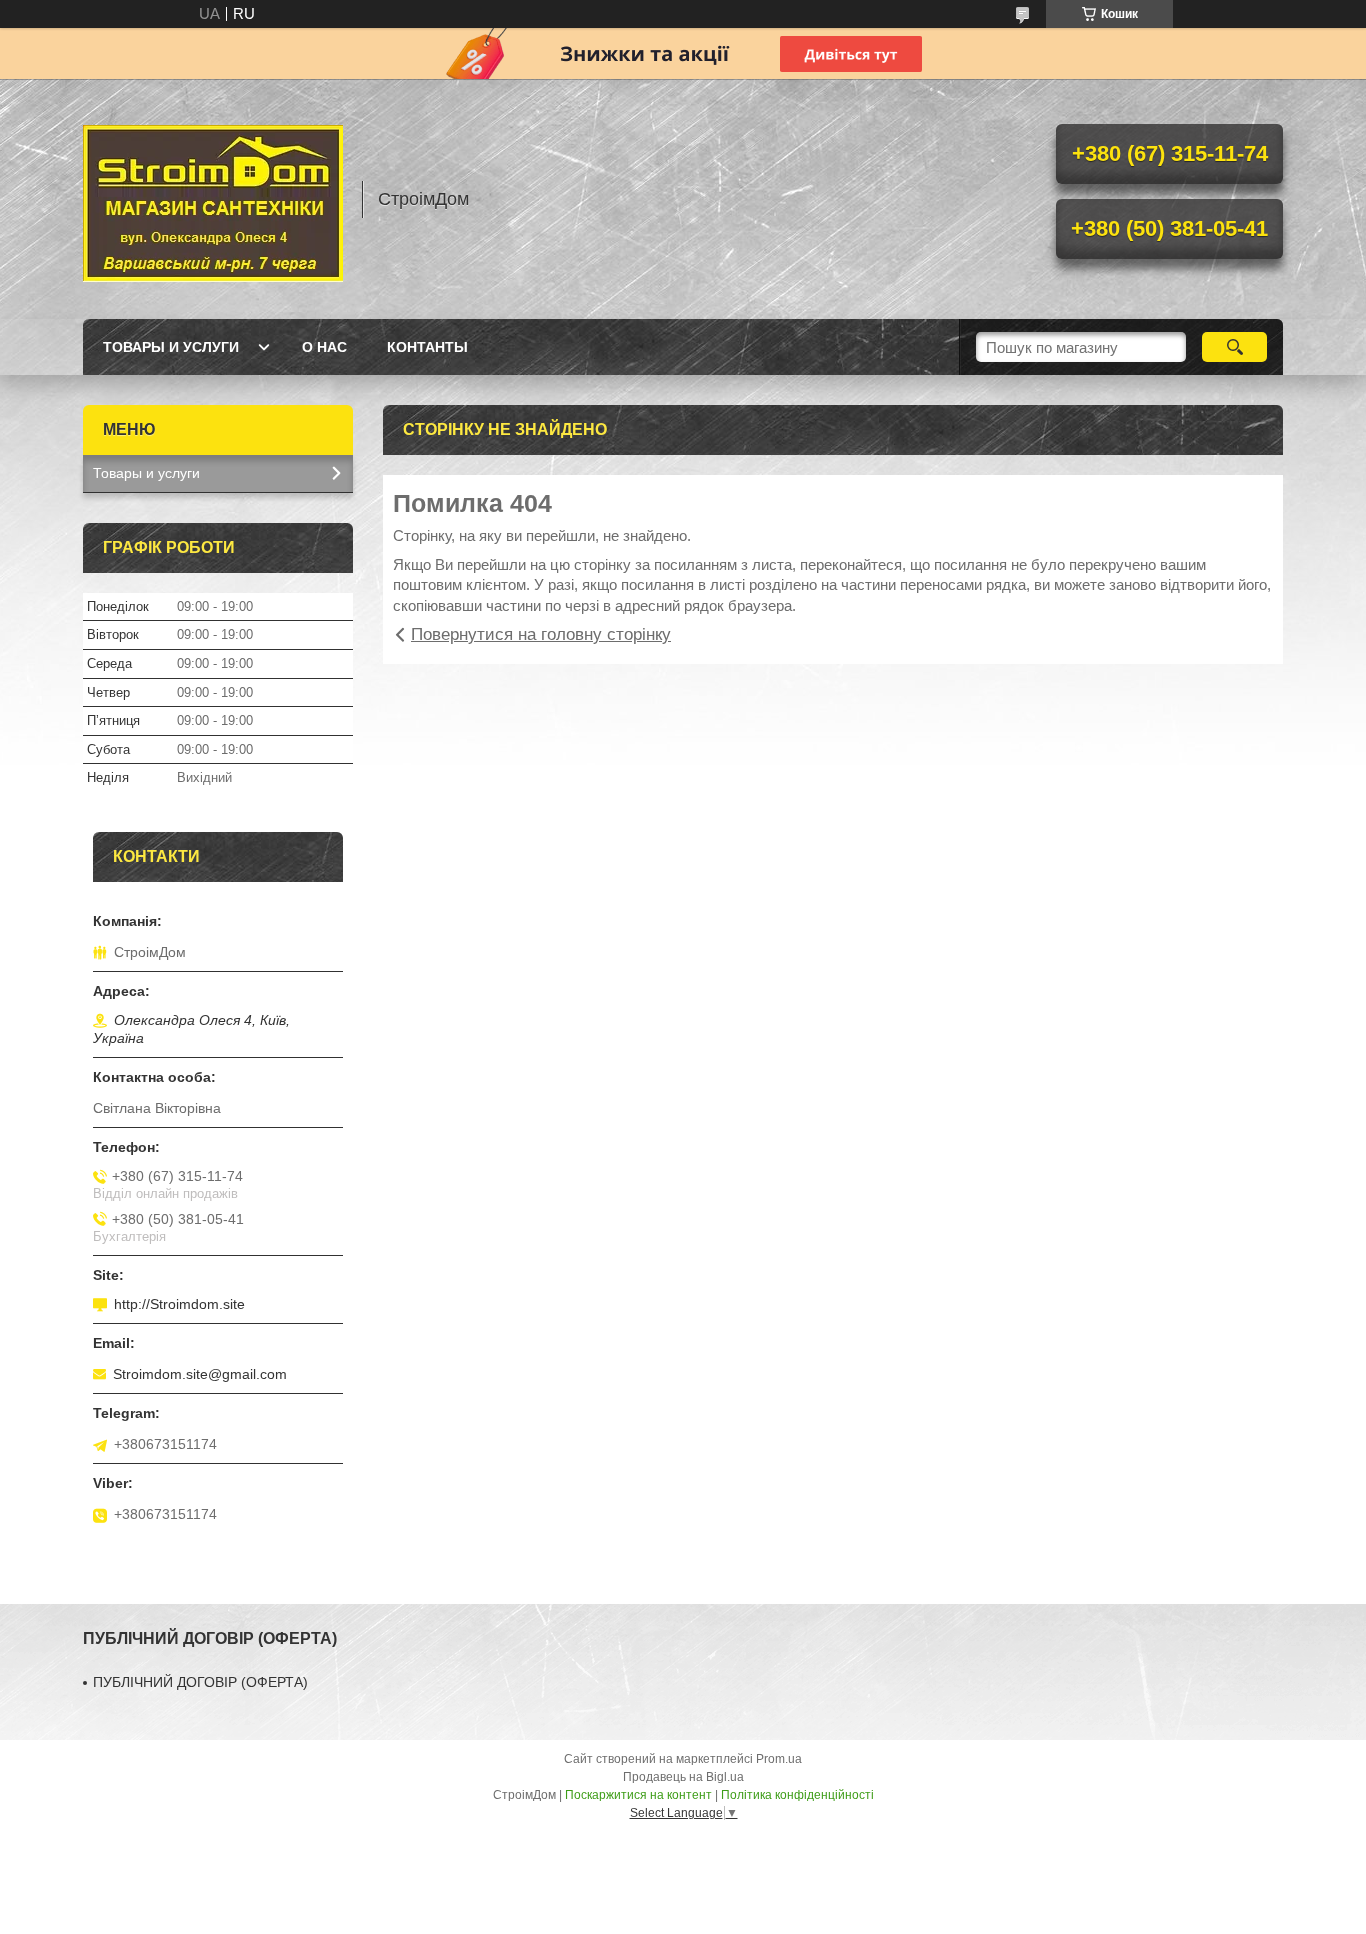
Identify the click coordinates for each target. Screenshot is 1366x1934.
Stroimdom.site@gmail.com (200, 1374)
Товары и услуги (171, 347)
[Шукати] (1234, 347)
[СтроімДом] (213, 199)
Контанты (427, 347)
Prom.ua (779, 1759)
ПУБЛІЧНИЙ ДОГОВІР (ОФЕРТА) (200, 1682)
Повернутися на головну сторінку (541, 634)
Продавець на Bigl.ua (683, 1777)
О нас (324, 347)
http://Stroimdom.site (179, 1304)
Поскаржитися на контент (638, 1795)
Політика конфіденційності (797, 1795)
